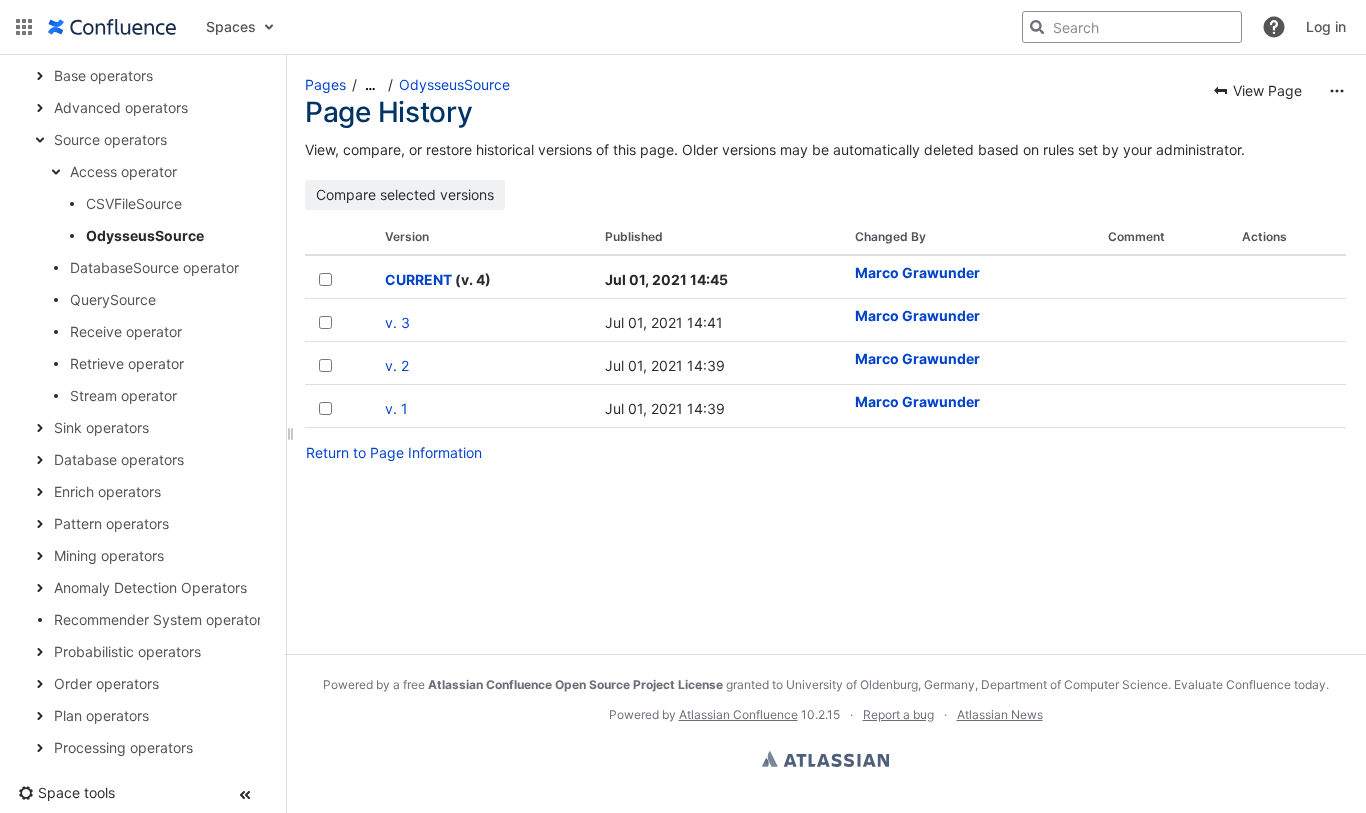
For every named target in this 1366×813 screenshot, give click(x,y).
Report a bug (898, 714)
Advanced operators (121, 107)
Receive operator (126, 331)
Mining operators (109, 555)
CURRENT (418, 279)
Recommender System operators (161, 619)
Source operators (110, 139)
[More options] (1337, 91)
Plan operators (101, 715)
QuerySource (113, 299)
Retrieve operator (127, 363)
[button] (24, 27)
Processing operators (123, 747)
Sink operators (101, 427)
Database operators (119, 459)
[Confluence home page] (112, 27)
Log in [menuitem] (1326, 26)
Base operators (103, 75)
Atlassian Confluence (738, 714)
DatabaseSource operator (154, 267)
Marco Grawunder (917, 272)
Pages (325, 84)
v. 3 (397, 322)
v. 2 (397, 365)
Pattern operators (111, 523)
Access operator (123, 171)
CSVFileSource (134, 203)
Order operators (106, 683)
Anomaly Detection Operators (150, 587)
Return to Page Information (394, 452)
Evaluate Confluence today (1250, 684)
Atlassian (825, 759)
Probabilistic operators (127, 651)
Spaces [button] (231, 26)
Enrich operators (107, 491)
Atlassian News (1000, 714)
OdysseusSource (145, 235)
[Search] (1037, 27)
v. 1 (396, 408)
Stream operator (123, 395)
